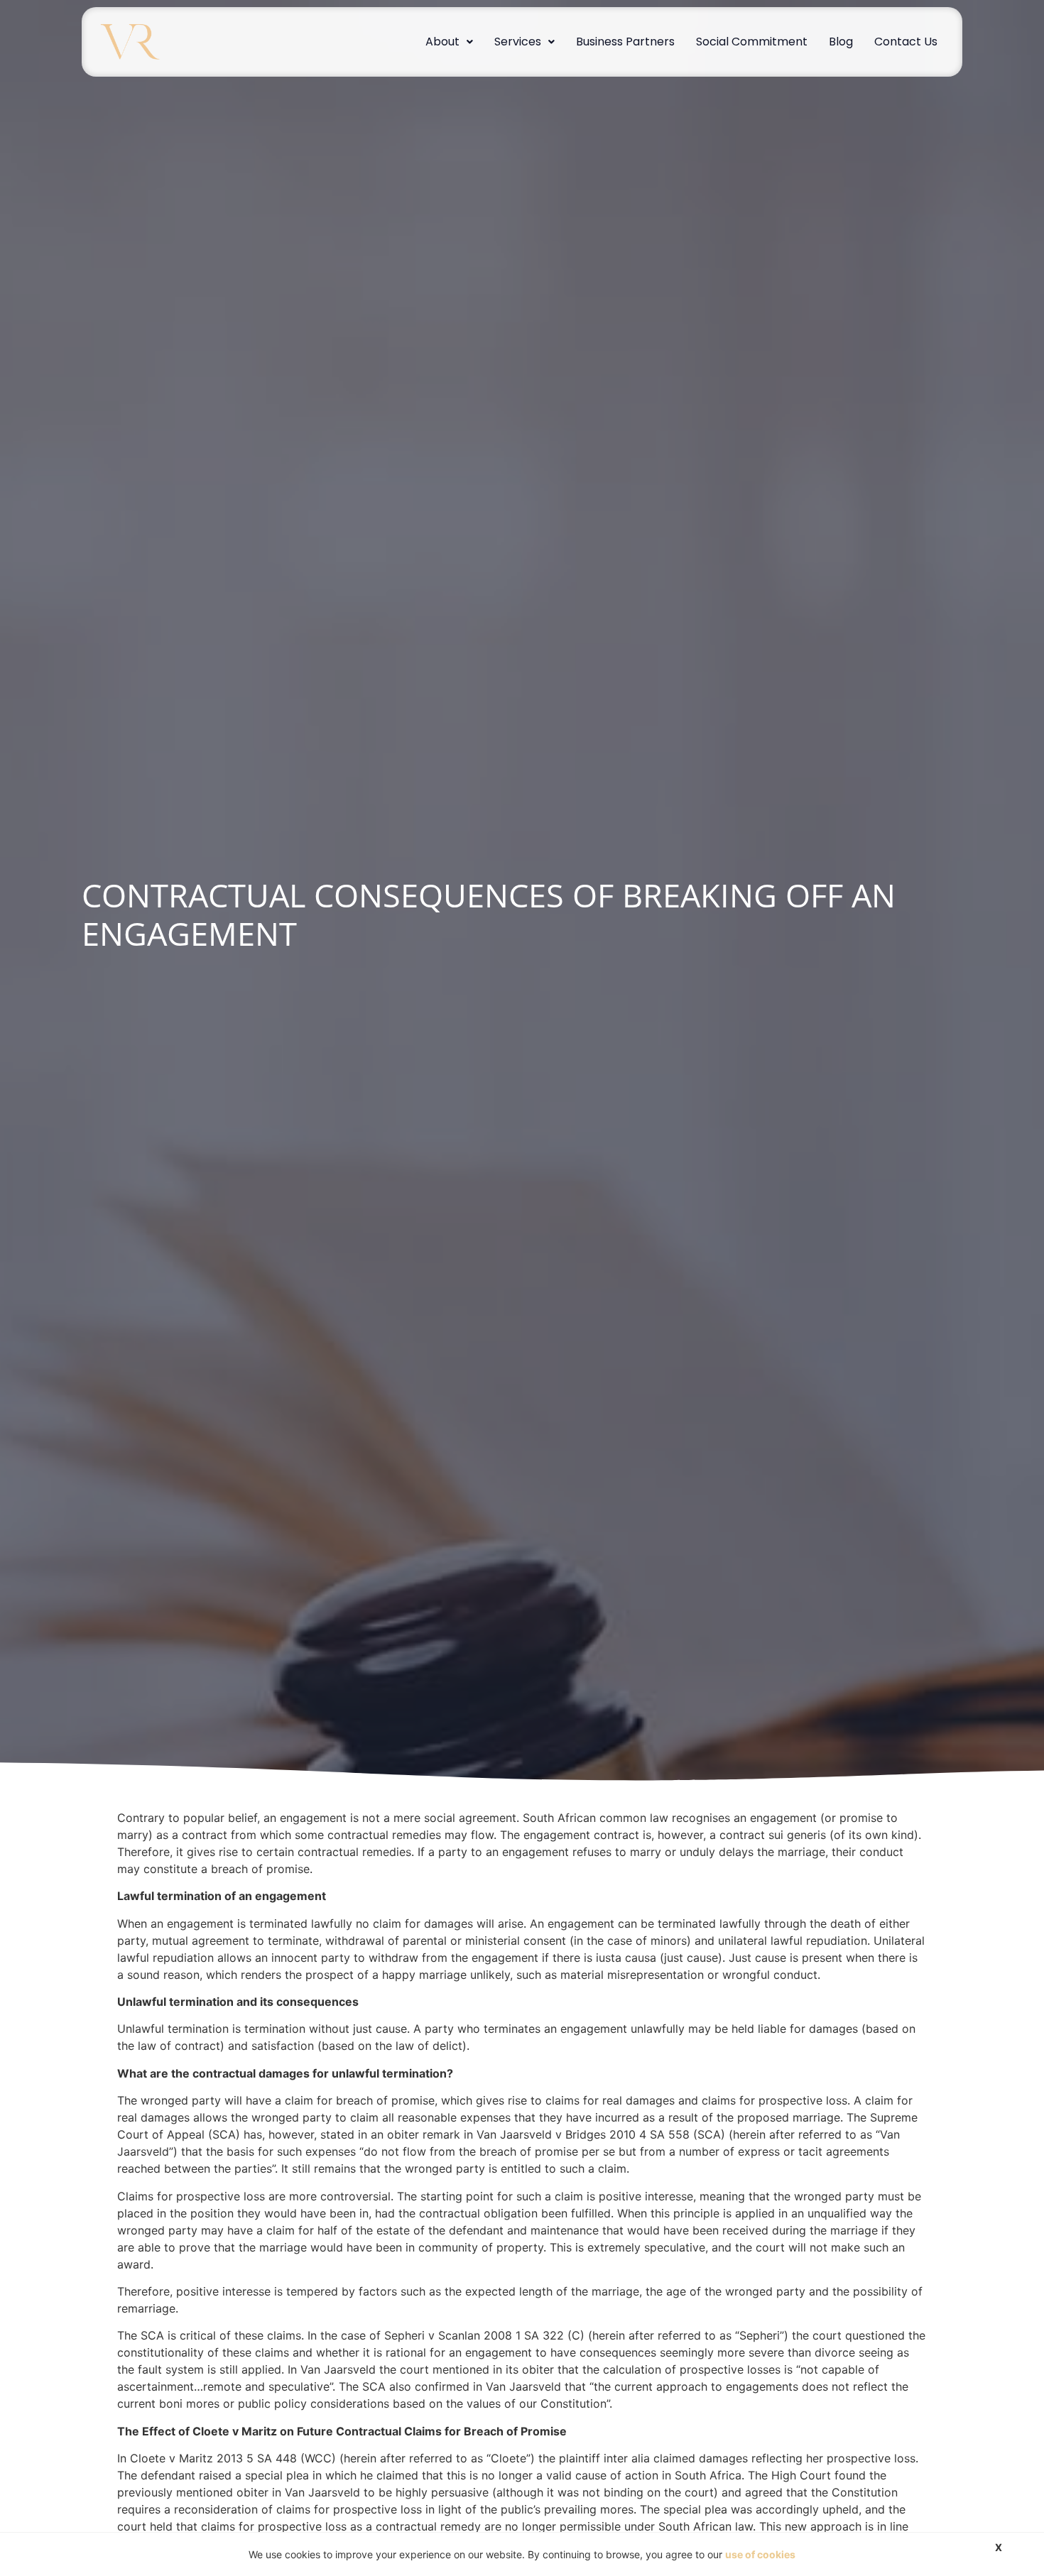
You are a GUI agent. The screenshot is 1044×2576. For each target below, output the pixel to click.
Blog (841, 42)
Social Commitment (752, 42)
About (442, 42)
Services (518, 42)
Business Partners (625, 42)
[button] (449, 42)
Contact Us (906, 42)
